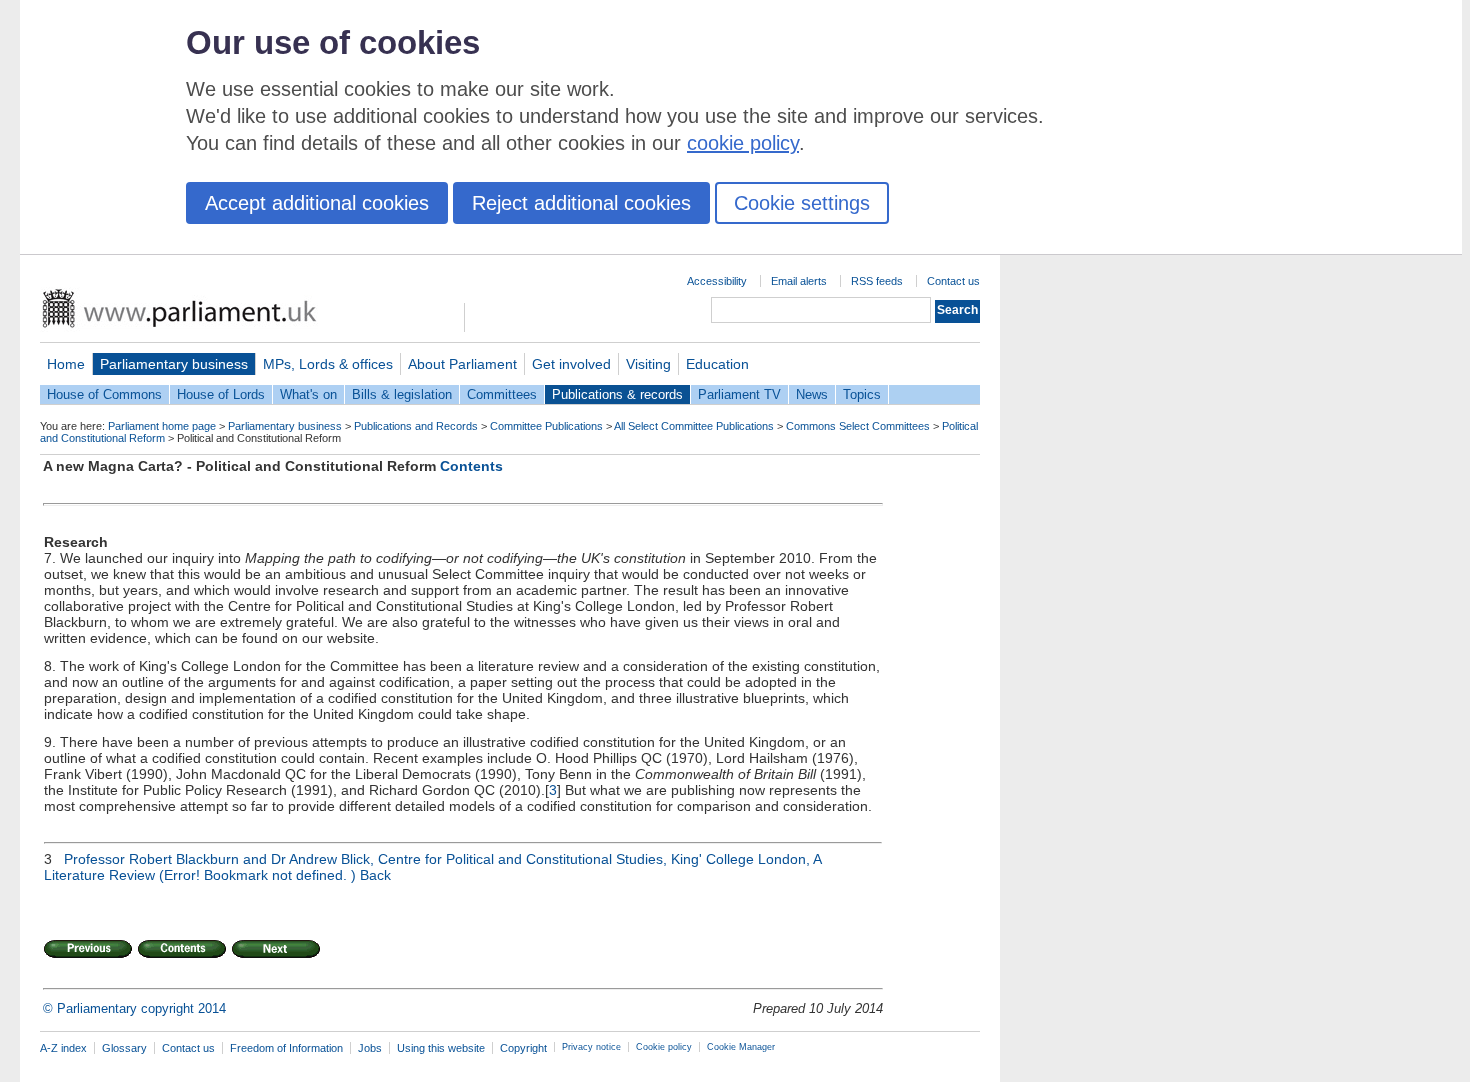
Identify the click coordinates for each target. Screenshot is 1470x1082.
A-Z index (63, 1048)
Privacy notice (591, 1047)
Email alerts (799, 281)
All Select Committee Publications (694, 426)
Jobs (370, 1048)
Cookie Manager (741, 1047)
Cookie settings (802, 203)
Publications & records (617, 394)
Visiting (648, 364)
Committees (502, 394)
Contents (471, 466)
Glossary (124, 1048)
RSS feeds (877, 281)
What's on (308, 394)
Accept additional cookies (317, 203)
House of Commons (104, 394)
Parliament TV (739, 394)
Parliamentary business (174, 364)
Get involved (571, 364)
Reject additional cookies (581, 203)
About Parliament (462, 364)
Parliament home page (162, 426)
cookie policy (743, 143)
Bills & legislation (402, 394)
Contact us (953, 281)
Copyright (523, 1048)
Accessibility (717, 281)
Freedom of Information (286, 1048)
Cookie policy (664, 1047)
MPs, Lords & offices (328, 364)
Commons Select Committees (858, 426)
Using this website (441, 1048)
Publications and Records (416, 426)
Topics (862, 394)
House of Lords (221, 394)
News (812, 394)
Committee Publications (546, 426)
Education (717, 364)
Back (375, 875)
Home (66, 364)
